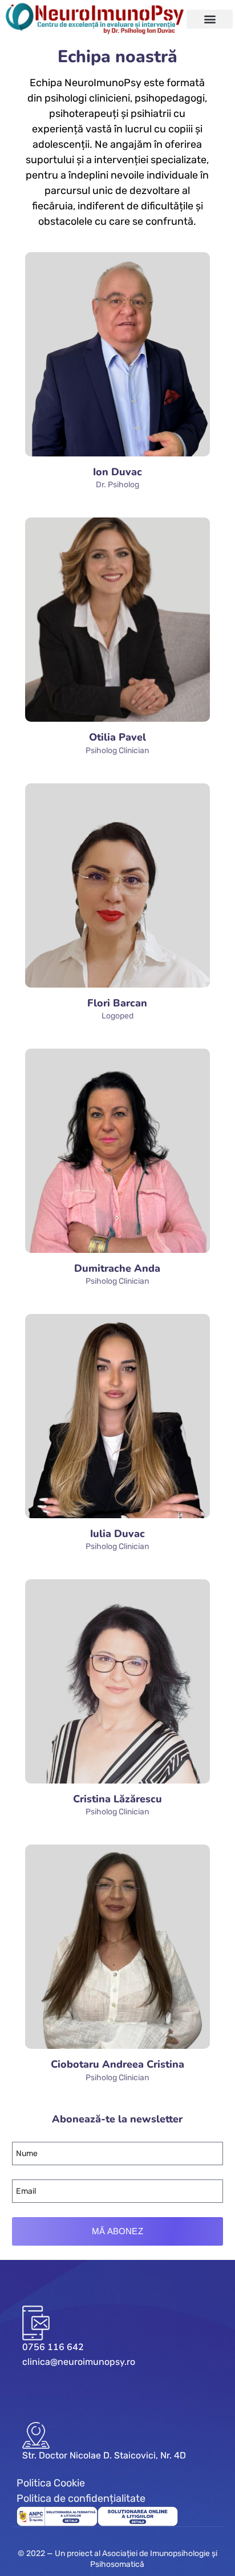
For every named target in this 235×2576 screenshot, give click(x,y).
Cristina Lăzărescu (117, 1799)
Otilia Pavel (117, 737)
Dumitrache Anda (117, 1268)
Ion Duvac (117, 472)
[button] (210, 19)
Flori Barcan (117, 1003)
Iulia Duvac (117, 1534)
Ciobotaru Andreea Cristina (117, 2064)
